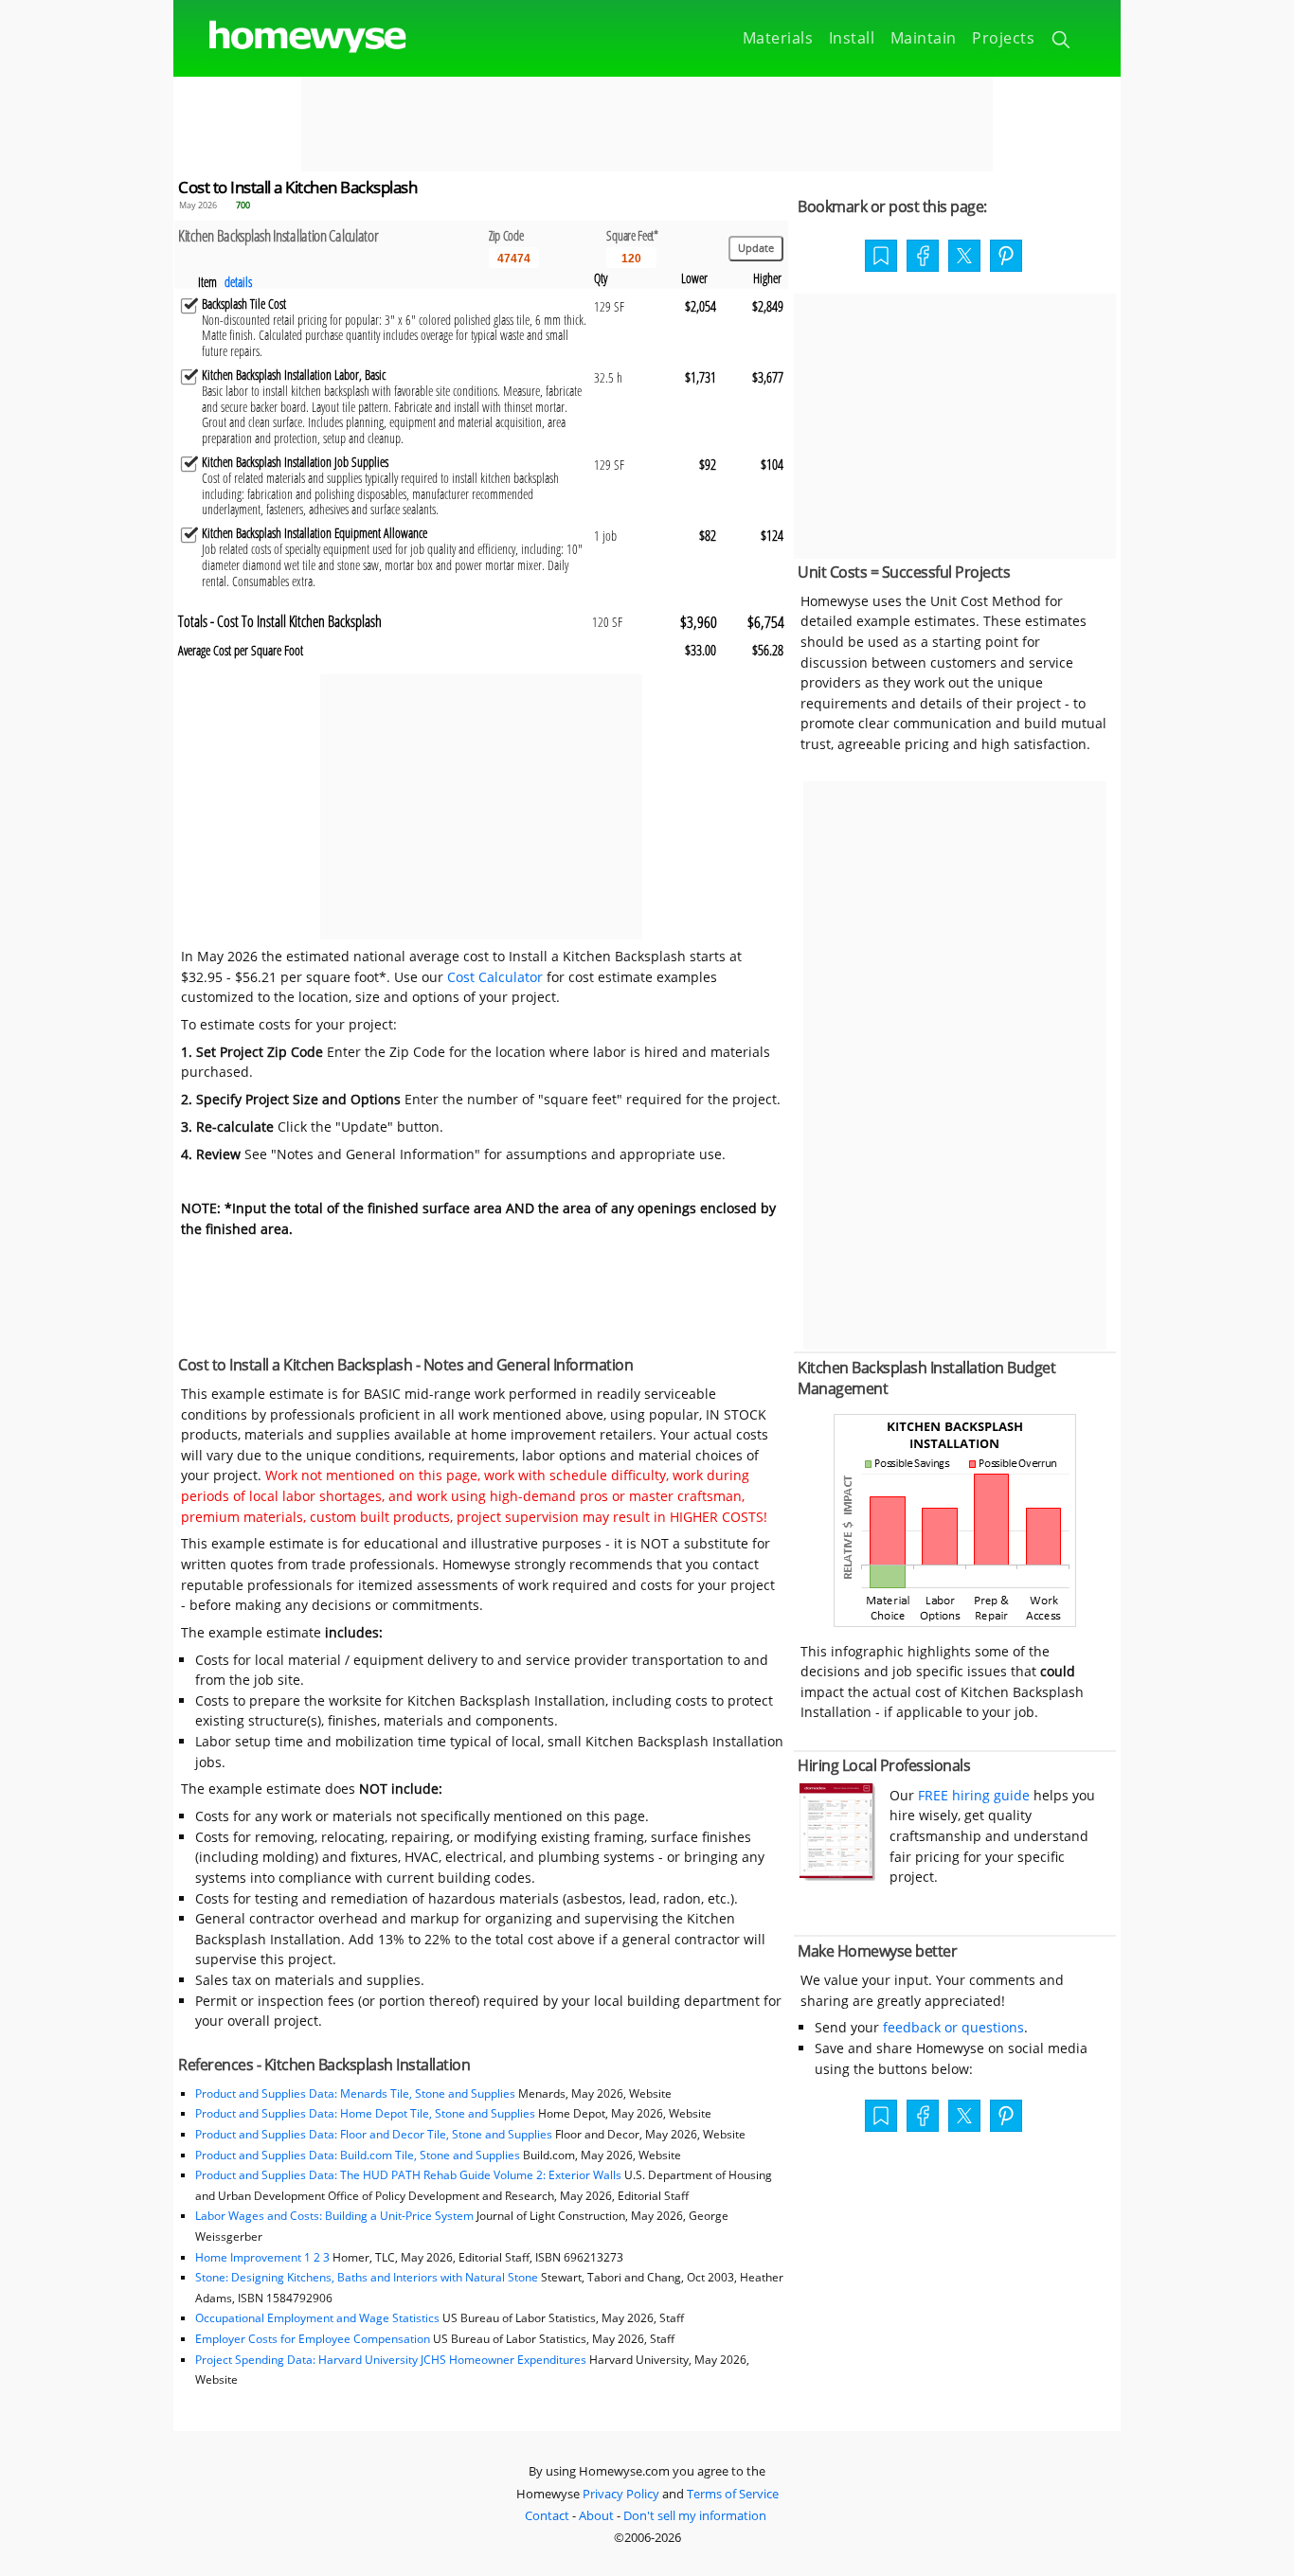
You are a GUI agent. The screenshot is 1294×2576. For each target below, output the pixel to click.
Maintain (924, 38)
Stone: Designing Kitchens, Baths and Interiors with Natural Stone (367, 2277)
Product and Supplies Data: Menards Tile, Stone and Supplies (355, 2093)
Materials (778, 38)
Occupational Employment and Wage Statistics (317, 2318)
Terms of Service (733, 2494)
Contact (547, 2515)
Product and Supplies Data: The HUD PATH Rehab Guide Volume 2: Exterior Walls (410, 2175)
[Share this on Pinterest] (1006, 258)
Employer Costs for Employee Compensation (313, 2339)
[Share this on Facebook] (923, 258)
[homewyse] (292, 37)
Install (852, 38)
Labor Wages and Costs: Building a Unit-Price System (334, 2216)
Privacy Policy (621, 2494)
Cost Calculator (495, 977)
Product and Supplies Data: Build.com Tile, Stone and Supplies (358, 2155)
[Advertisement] (647, 124)
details (238, 282)
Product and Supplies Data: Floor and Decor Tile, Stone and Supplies (374, 2134)
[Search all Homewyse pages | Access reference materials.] (1062, 43)
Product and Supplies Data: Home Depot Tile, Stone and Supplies (365, 2113)
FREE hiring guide (972, 1795)
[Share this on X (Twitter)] (964, 254)
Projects (1003, 38)
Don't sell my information (695, 2515)
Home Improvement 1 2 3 (262, 2257)
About (596, 2515)
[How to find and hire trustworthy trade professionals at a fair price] (837, 1876)
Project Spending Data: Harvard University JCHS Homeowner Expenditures (391, 2360)
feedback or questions (953, 2027)
